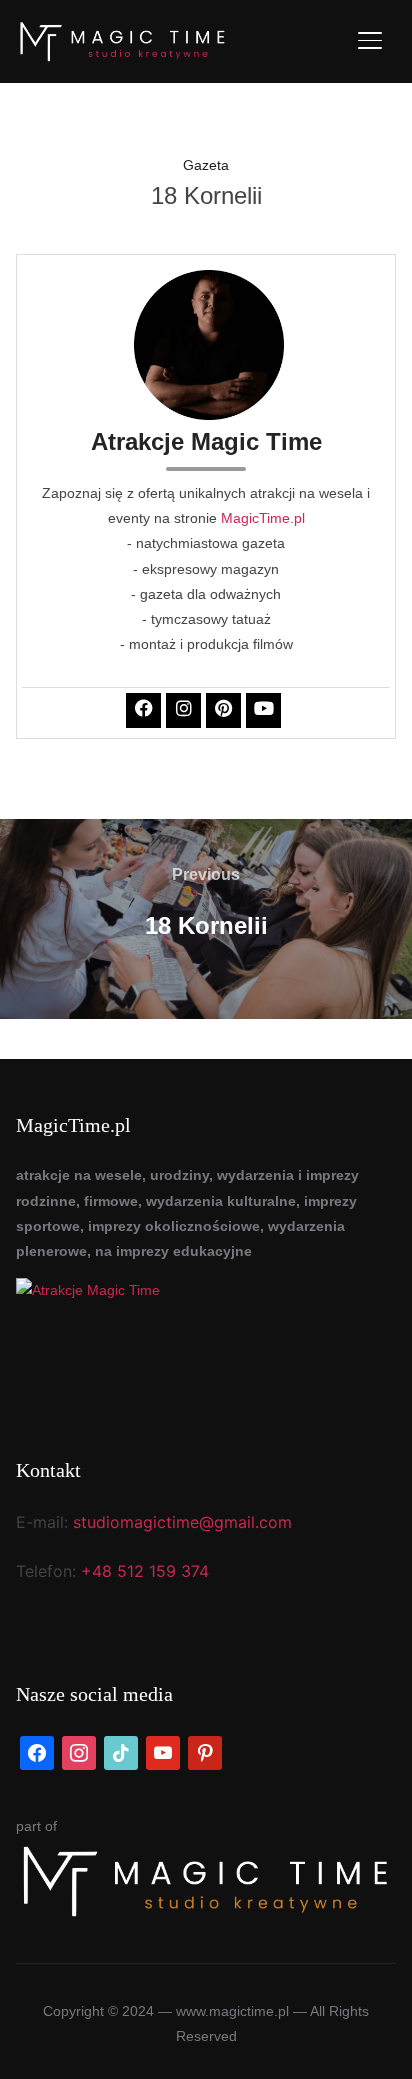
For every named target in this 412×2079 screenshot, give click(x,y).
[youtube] (163, 1751)
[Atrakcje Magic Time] (205, 1338)
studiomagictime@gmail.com (182, 1522)
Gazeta (206, 165)
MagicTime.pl (263, 518)
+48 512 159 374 (145, 1571)
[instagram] (79, 1751)
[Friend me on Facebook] (37, 1751)
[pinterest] (205, 1751)
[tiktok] (121, 1751)
